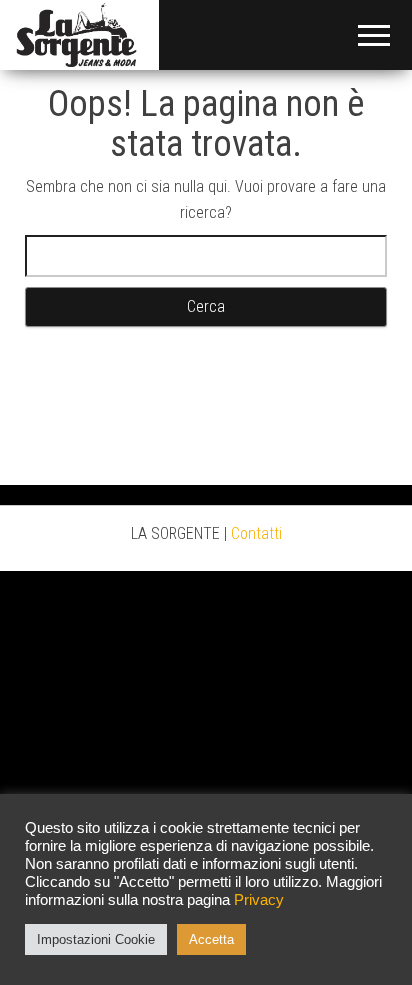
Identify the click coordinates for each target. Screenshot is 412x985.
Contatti (256, 533)
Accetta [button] (211, 939)
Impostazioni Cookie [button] (96, 939)
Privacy (259, 900)
